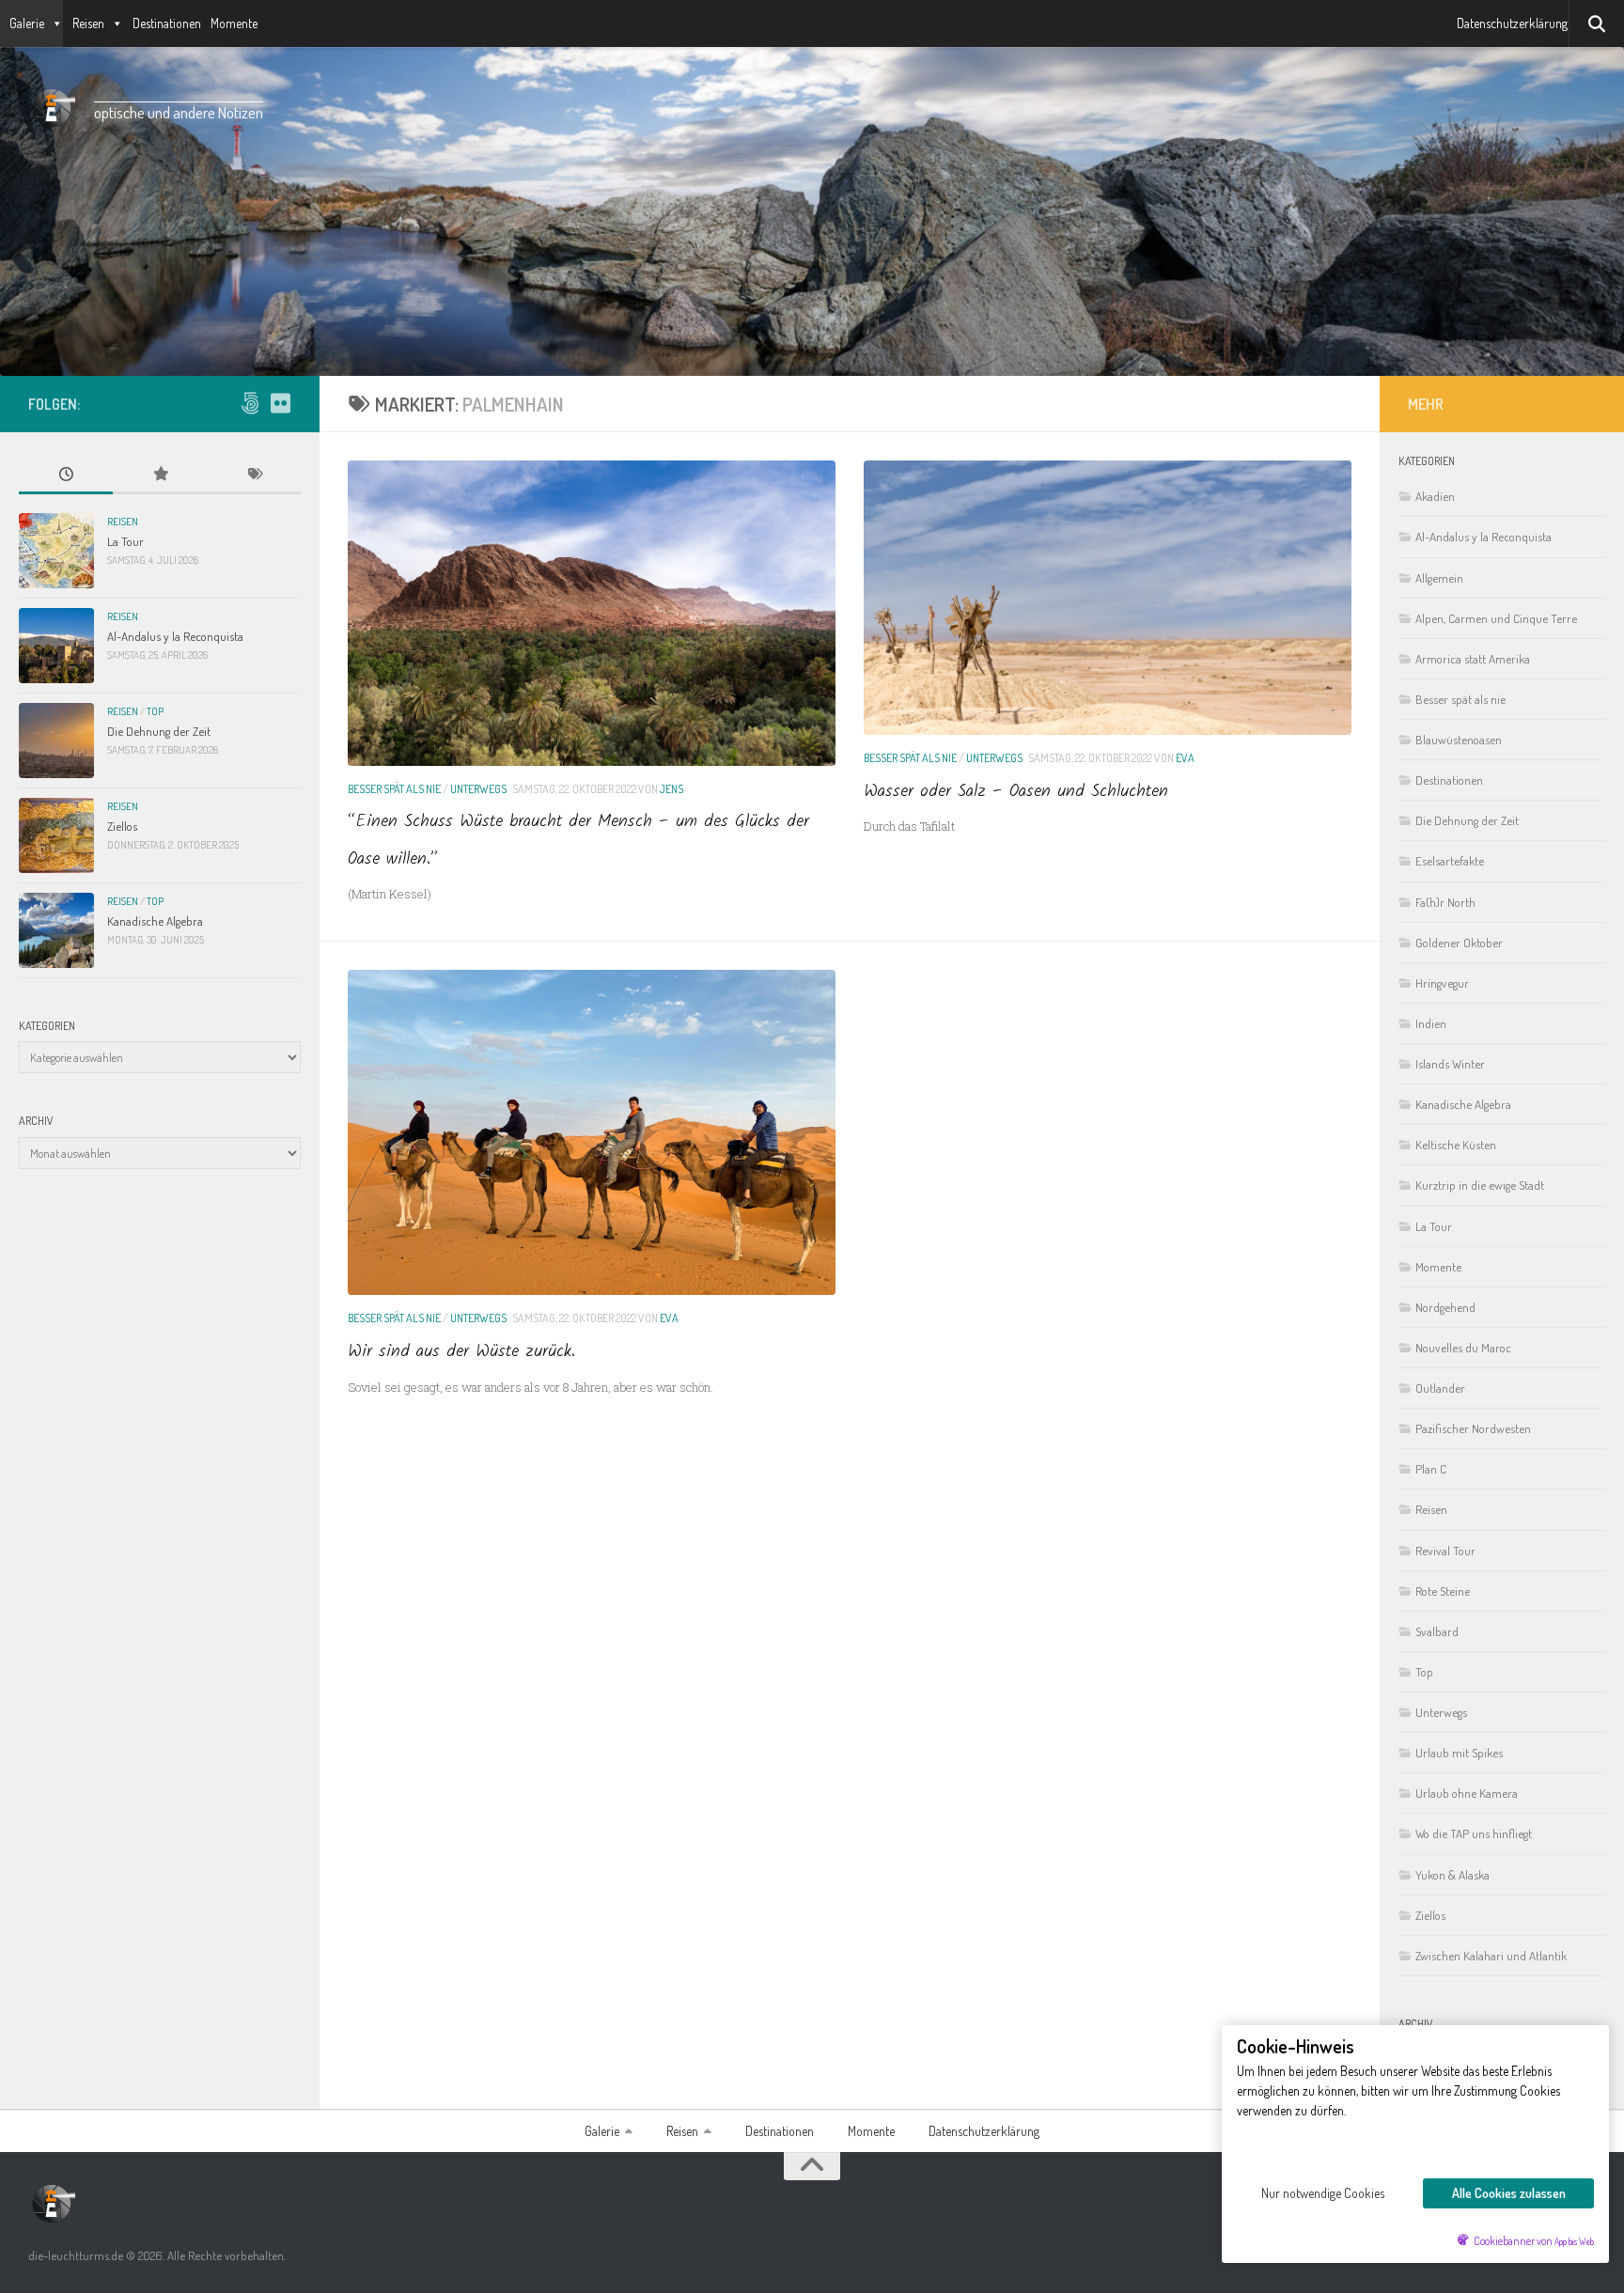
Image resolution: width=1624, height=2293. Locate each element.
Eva (1185, 757)
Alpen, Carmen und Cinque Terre (1496, 618)
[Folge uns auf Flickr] (280, 403)
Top (155, 711)
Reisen (88, 23)
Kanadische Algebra (155, 920)
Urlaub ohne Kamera (1467, 1793)
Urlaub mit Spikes (1459, 1752)
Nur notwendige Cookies (1323, 2193)
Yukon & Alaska (1452, 1874)
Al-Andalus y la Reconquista (175, 636)
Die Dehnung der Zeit (159, 731)
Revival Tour (1445, 1550)
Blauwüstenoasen (1459, 739)
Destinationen (167, 23)
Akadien (1435, 496)
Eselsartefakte (1450, 860)
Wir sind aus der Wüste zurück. (461, 1352)
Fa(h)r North (1445, 902)
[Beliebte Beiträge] (160, 476)
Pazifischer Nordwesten (1473, 1428)
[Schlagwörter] (254, 476)
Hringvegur (1442, 983)
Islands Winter (1450, 1063)
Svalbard (1437, 1631)
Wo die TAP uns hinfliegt (1474, 1833)
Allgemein (1439, 577)
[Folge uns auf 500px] (250, 403)
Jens (671, 788)
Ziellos (122, 826)
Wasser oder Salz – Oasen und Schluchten (1016, 792)
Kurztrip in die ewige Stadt (1480, 1185)
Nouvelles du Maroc (1463, 1347)
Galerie (27, 23)
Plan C (1431, 1468)
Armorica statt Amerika (1473, 658)
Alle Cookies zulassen (1509, 2193)
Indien (1431, 1023)
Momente (234, 23)
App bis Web (1574, 2241)
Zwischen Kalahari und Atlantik (1491, 1955)
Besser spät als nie (394, 788)
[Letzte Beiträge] (66, 476)
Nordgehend (1445, 1307)
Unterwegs (478, 788)
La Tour (125, 541)
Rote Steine (1443, 1591)
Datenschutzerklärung (1512, 23)
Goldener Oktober (1459, 942)
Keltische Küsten (1456, 1144)
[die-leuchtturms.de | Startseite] (52, 108)
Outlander (1440, 1388)
